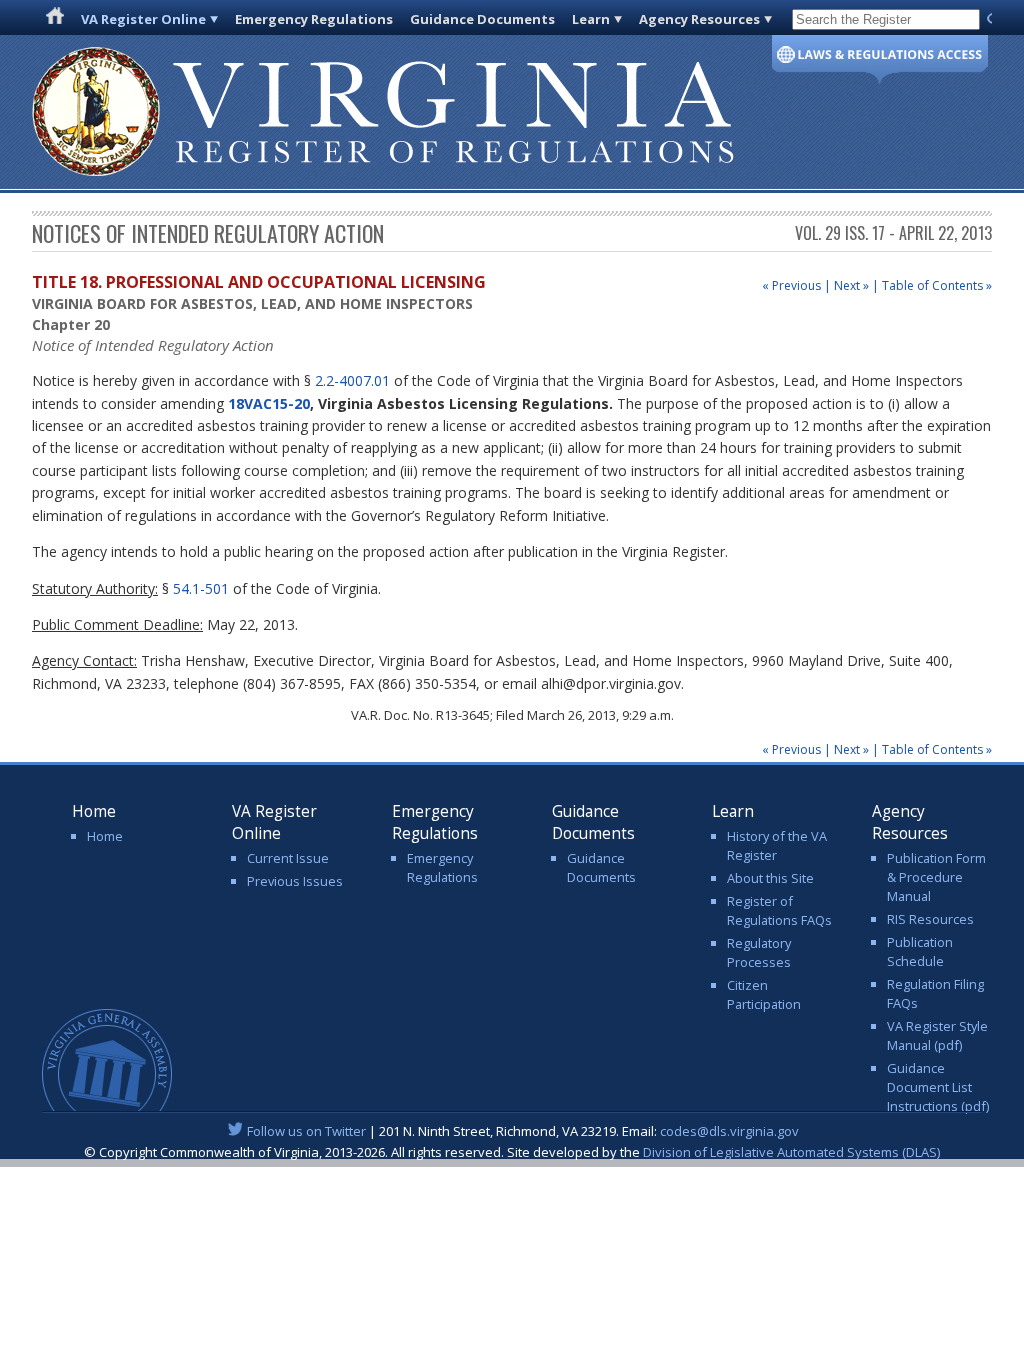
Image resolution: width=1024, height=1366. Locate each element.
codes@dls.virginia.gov (729, 1131)
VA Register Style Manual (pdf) (937, 1035)
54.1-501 (201, 588)
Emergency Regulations (314, 19)
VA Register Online (143, 19)
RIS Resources (930, 919)
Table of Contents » (937, 285)
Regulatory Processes (759, 952)
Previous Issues (295, 881)
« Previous (791, 285)
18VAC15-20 (269, 403)
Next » (851, 285)
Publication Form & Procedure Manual (936, 877)
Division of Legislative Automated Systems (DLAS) (791, 1152)
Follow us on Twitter (306, 1131)
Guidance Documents (482, 19)
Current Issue (288, 858)
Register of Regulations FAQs (779, 910)
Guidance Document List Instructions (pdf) (938, 1087)
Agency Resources (699, 19)
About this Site (770, 878)
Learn (591, 19)
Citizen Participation (764, 994)
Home (105, 836)
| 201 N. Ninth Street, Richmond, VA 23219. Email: (523, 1131)
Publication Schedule (920, 951)
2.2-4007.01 (352, 380)
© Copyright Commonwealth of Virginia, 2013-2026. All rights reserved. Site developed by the (512, 1152)
